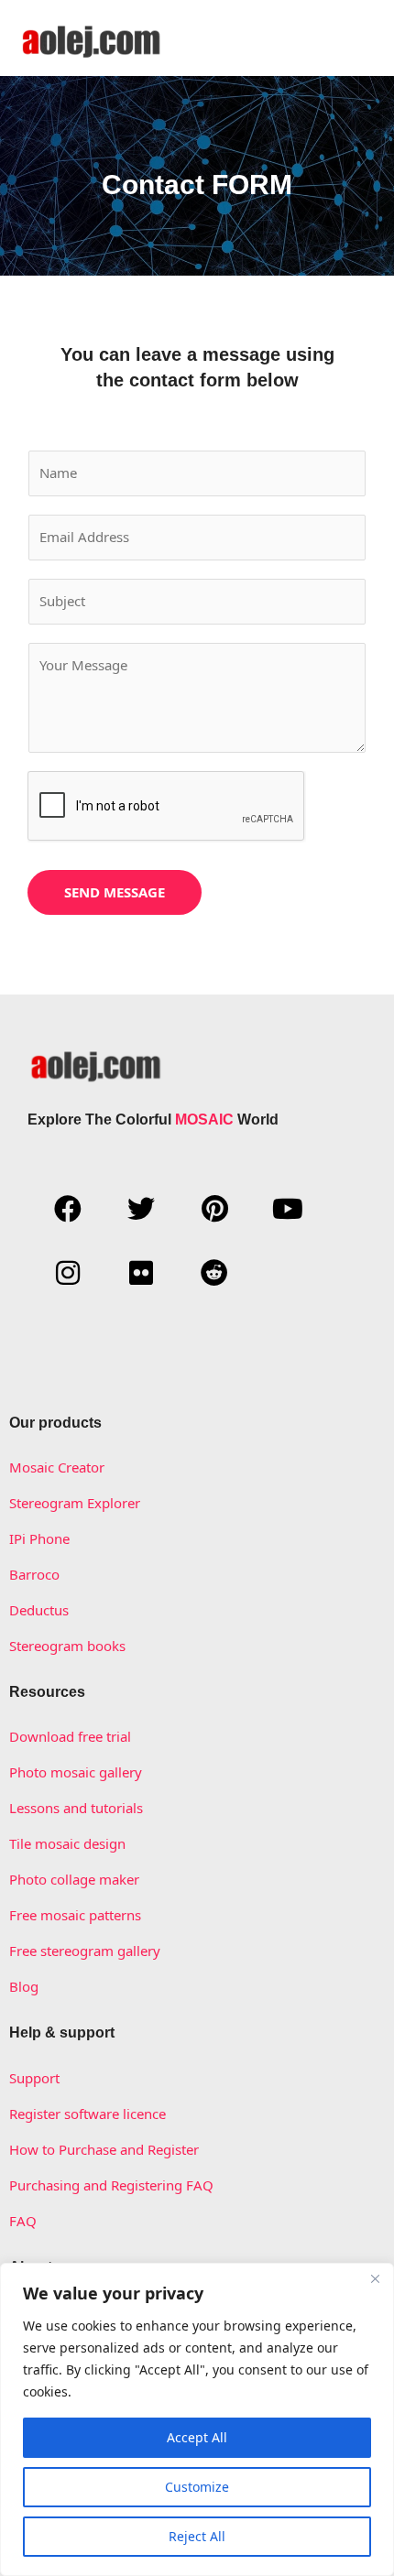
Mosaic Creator (57, 1467)
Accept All (197, 2437)
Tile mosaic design (67, 1843)
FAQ (23, 2221)
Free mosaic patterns (75, 1915)
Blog (24, 1986)
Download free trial (70, 1736)
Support (34, 2078)
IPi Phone (39, 1538)
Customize (197, 2487)
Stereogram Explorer (75, 1503)
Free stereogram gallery (85, 1951)
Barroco (34, 1574)
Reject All (197, 2536)
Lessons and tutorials (76, 1808)
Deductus (39, 1610)
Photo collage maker (74, 1879)
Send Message (115, 892)
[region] (197, 2419)
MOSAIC (204, 1120)
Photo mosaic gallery (76, 1772)
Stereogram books (67, 1646)
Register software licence (88, 2114)
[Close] (375, 2278)
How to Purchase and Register (104, 2149)
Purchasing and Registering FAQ (111, 2185)
